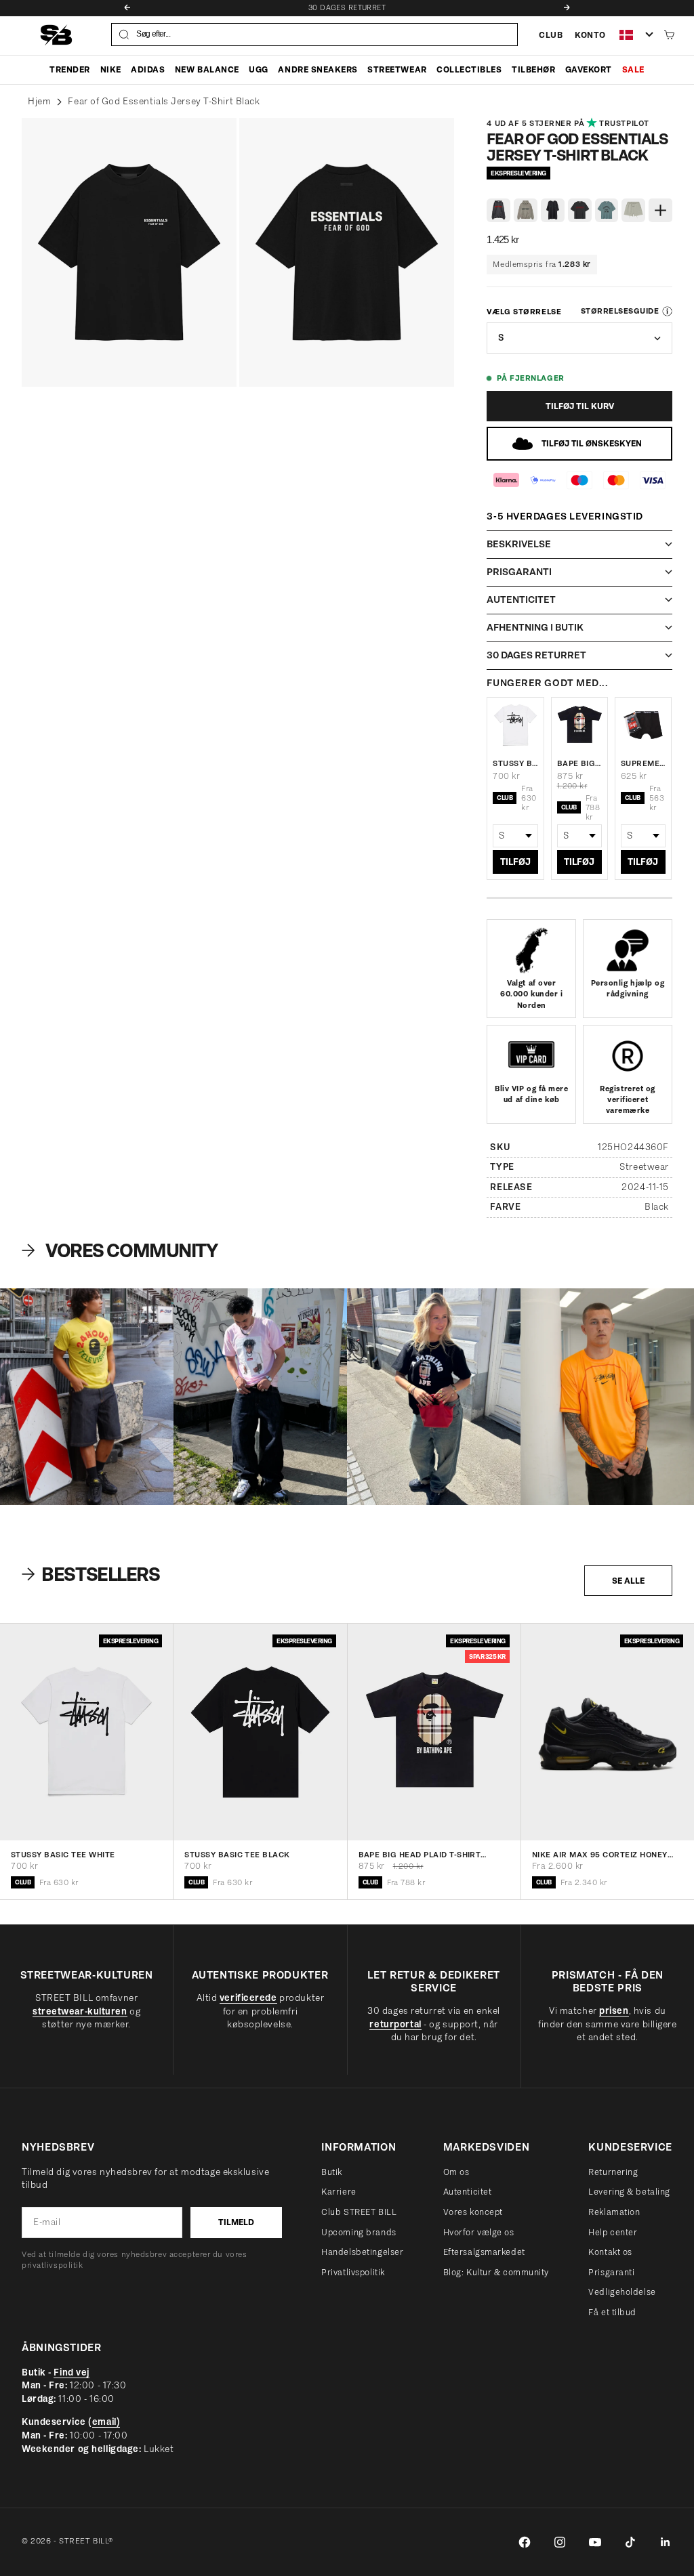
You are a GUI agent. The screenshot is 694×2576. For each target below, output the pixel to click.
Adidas (148, 69)
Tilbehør (533, 69)
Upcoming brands (359, 2232)
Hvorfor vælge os (479, 2232)
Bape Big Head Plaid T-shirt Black (579, 763)
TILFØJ (515, 862)
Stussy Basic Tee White (515, 763)
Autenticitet (468, 2192)
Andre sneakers (318, 69)
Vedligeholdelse (622, 2292)
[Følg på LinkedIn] (666, 2542)
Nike (111, 69)
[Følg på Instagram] (560, 2542)
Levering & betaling (629, 2192)
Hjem (39, 101)
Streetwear (397, 69)
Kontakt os (610, 2252)
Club (551, 35)
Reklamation (614, 2212)
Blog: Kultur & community (496, 2272)
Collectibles (469, 69)
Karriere (339, 2192)
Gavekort (589, 69)
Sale (633, 69)
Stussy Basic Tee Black (237, 1855)
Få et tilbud (612, 2312)
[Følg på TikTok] (630, 2542)
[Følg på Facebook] (525, 2542)
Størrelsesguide (620, 311)
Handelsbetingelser (362, 2252)
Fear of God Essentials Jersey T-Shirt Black (164, 101)
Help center (613, 2232)
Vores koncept (473, 2212)
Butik (332, 2172)
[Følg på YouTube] (595, 2542)
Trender (70, 69)
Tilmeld (236, 2222)
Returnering (613, 2172)
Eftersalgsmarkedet (484, 2252)
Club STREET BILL (359, 2212)
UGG (259, 69)
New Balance (207, 69)
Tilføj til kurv (580, 406)
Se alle (628, 1581)
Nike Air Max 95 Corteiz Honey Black (600, 1855)
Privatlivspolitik (353, 2272)
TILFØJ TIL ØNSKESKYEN (592, 443)
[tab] (93, 1574)
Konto (590, 35)
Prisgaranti (611, 2272)
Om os (456, 2172)
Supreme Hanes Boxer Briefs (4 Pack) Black (643, 763)
